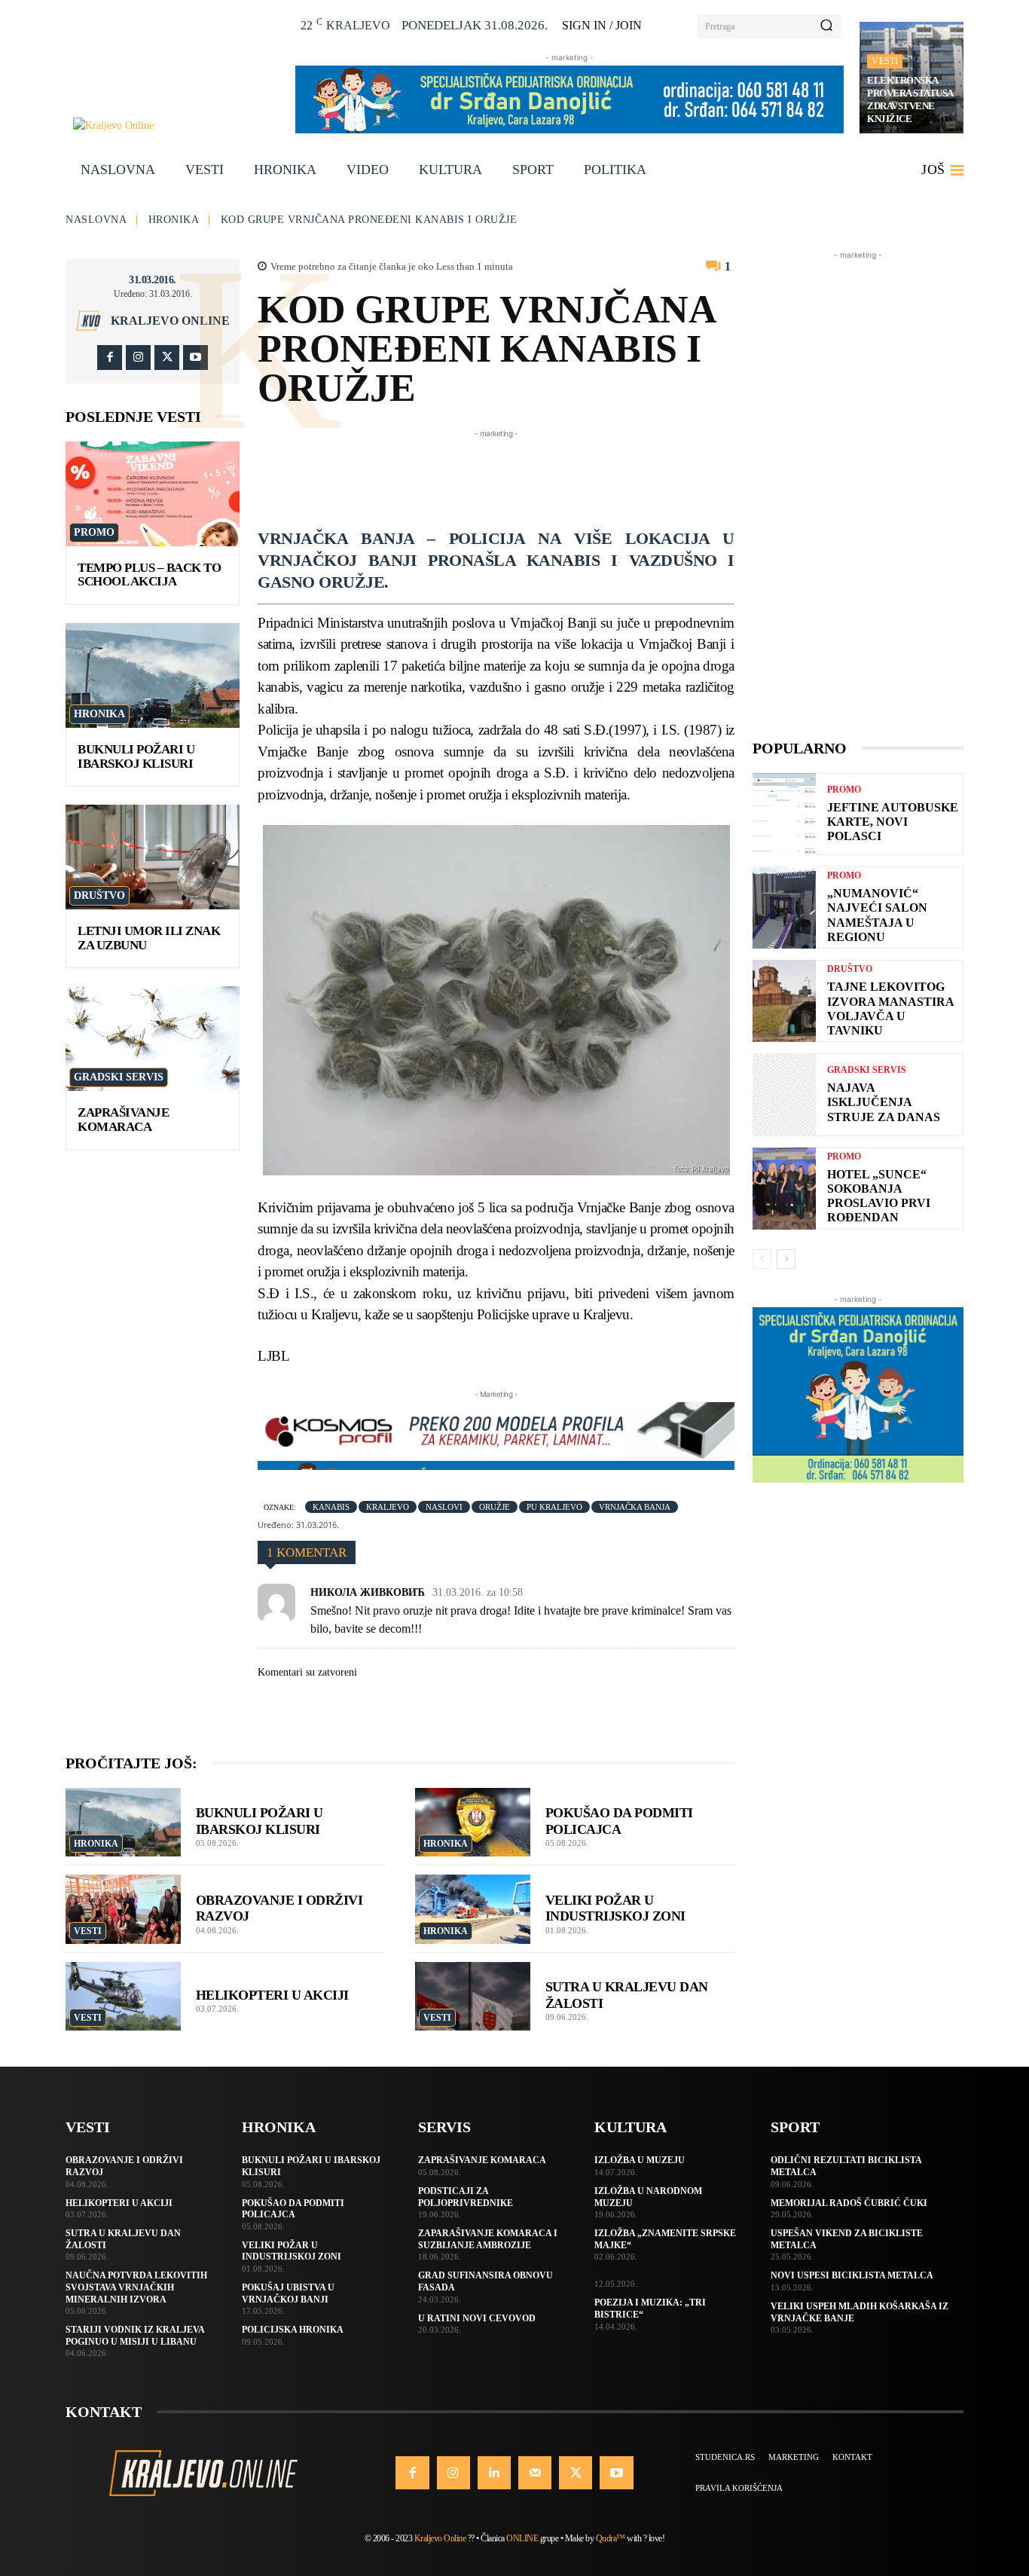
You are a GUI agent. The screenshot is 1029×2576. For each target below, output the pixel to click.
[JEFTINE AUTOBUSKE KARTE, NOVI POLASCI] (784, 814)
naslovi (444, 1507)
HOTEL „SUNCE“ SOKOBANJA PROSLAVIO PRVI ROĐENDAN (879, 1196)
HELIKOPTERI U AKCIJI (272, 1995)
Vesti (885, 61)
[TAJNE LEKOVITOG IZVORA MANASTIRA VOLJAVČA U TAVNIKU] (784, 1001)
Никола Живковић (368, 1592)
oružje (495, 1507)
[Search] (826, 26)
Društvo (99, 895)
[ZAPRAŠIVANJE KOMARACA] (153, 1039)
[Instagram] (138, 358)
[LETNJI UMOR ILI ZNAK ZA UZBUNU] (153, 857)
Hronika (174, 220)
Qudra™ (611, 2538)
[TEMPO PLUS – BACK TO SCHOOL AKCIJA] (153, 494)
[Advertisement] (532, 475)
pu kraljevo (554, 1507)
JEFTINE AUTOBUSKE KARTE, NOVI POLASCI (893, 822)
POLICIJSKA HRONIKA (293, 2330)
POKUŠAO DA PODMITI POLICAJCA (293, 2209)
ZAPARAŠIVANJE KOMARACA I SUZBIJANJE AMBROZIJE (488, 2239)
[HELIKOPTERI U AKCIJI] (123, 1997)
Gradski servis (119, 1077)
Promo (94, 532)
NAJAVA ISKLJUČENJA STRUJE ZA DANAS (884, 1102)
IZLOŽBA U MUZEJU (640, 2160)
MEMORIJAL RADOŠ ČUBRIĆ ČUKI (849, 2203)
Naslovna (96, 220)
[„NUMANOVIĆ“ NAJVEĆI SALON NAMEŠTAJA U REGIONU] (784, 908)
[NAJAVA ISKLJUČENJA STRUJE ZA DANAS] (784, 1094)
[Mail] (535, 2473)
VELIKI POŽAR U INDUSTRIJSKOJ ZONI (615, 1908)
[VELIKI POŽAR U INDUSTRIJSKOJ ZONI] (473, 1909)
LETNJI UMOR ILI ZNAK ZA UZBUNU (149, 938)
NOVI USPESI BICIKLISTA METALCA (852, 2275)
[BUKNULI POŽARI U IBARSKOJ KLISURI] (153, 675)
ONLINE (522, 2538)
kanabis (331, 1507)
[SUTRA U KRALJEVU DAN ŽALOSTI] (473, 1997)
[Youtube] (195, 358)
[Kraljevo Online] (176, 125)
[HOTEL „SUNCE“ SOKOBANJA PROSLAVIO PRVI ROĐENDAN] (784, 1189)
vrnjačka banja (635, 1507)
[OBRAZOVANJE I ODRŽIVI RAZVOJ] (123, 1909)
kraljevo (388, 1507)
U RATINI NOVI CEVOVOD (477, 2318)
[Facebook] (110, 358)
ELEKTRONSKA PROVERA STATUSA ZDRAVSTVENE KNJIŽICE (910, 99)
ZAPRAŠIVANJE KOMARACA (123, 1120)
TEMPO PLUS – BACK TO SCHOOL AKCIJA (149, 575)
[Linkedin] (494, 2473)
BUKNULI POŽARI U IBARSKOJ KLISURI (136, 756)
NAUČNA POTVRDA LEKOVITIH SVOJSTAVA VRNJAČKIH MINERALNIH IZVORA (136, 2287)
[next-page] (786, 1259)
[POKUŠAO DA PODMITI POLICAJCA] (473, 1823)
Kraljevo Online (170, 321)
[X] (167, 358)
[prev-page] (762, 1259)
